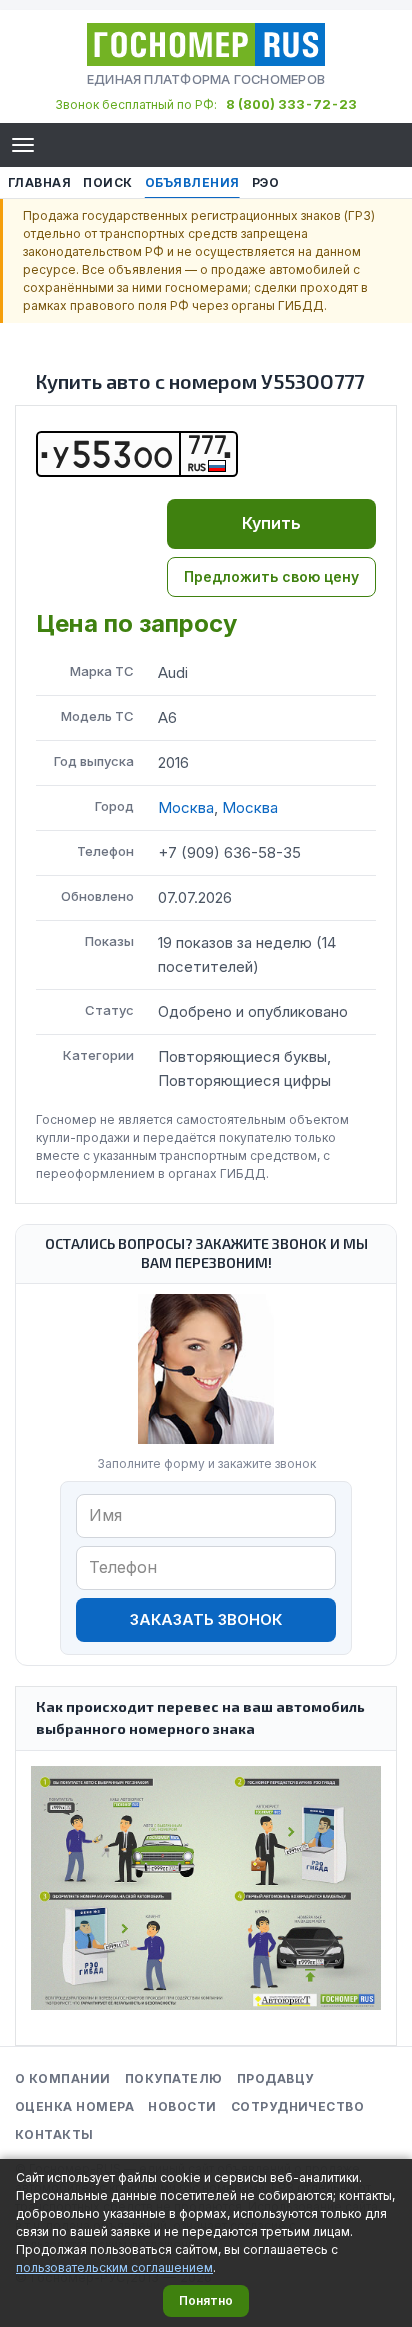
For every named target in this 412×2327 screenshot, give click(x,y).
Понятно (206, 2300)
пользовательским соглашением (114, 2267)
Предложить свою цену (271, 576)
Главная (39, 182)
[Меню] (23, 145)
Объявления (192, 182)
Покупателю (174, 2078)
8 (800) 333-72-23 (291, 104)
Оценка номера (74, 2106)
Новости (182, 2106)
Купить (271, 523)
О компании (63, 2078)
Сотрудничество (298, 2106)
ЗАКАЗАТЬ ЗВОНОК (206, 1619)
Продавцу (275, 2078)
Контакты (54, 2134)
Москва (186, 807)
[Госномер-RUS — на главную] (206, 44)
